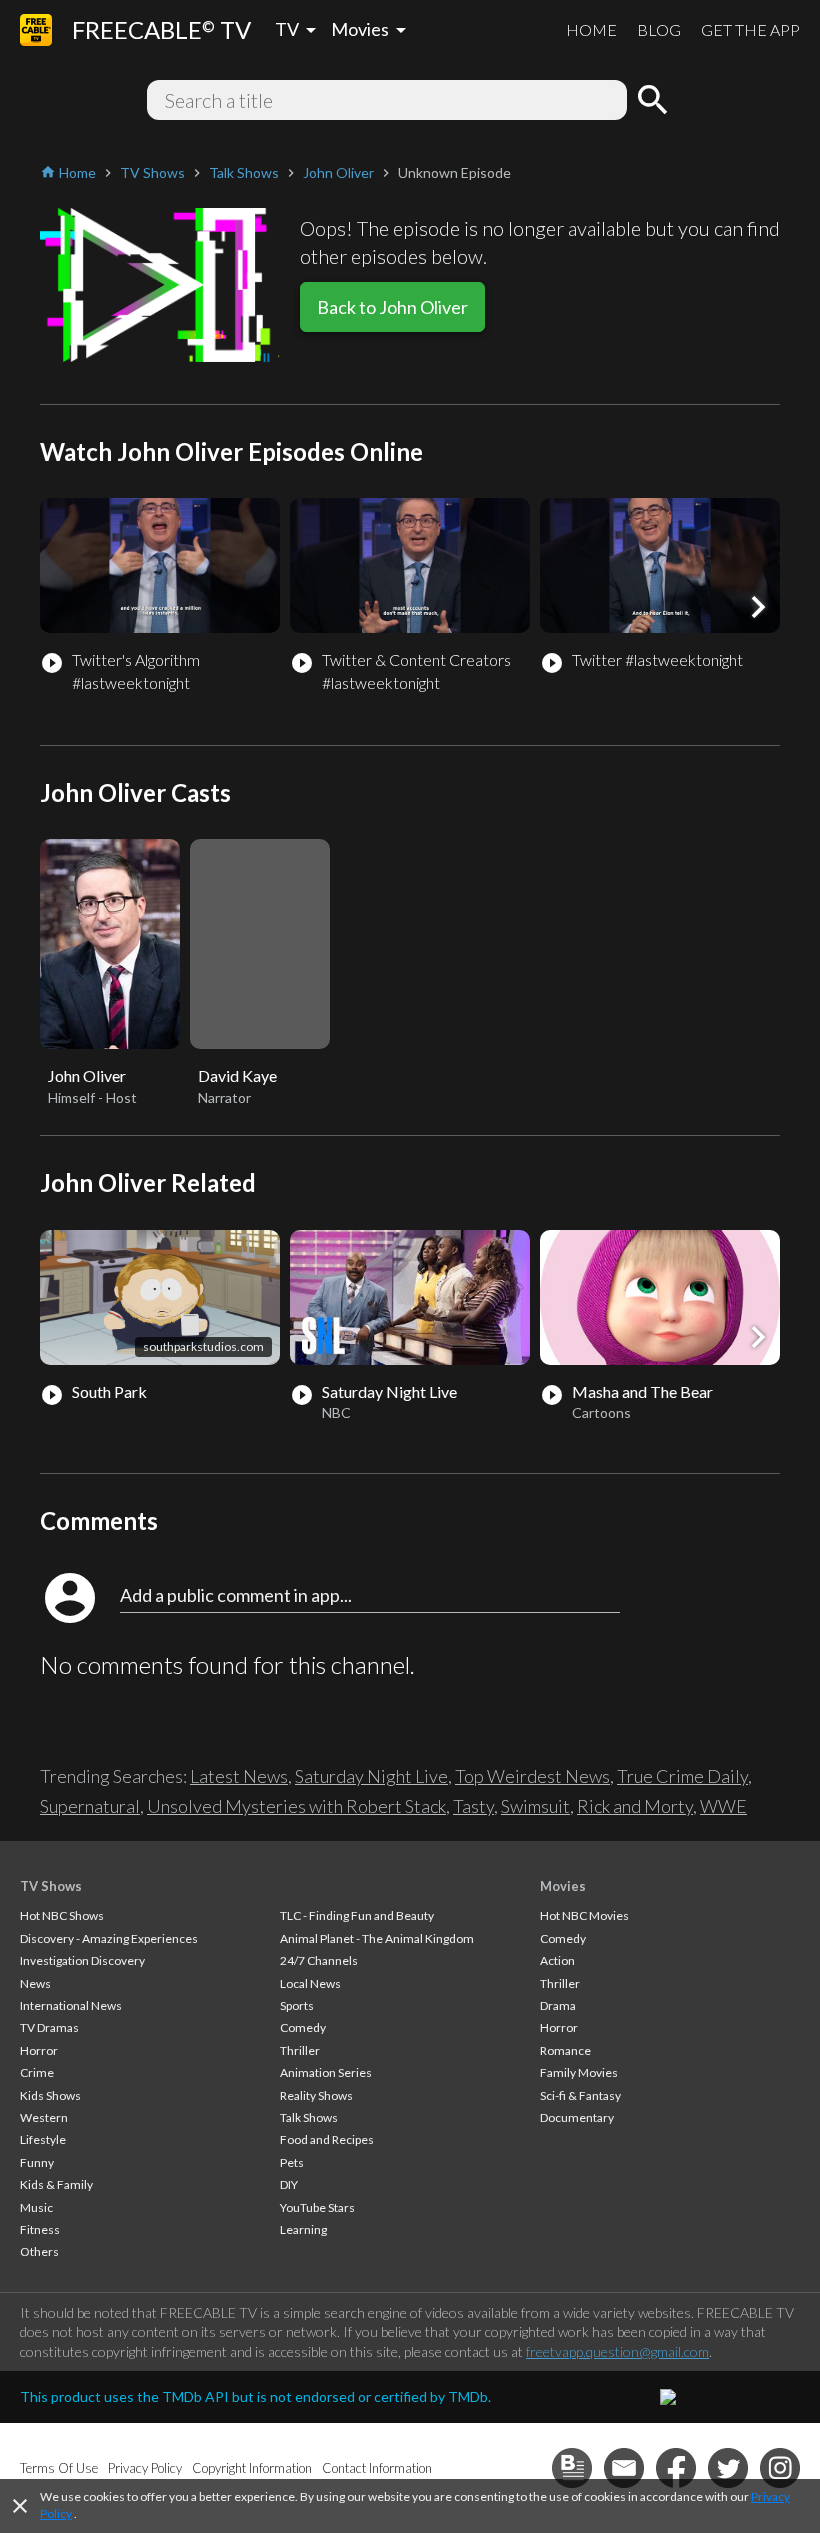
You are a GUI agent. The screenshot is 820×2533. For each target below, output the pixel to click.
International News (71, 2005)
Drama (558, 2005)
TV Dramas (49, 2027)
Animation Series (326, 2072)
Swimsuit (535, 1806)
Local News (310, 1983)
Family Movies (579, 2072)
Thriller (300, 2050)
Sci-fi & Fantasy (580, 2095)
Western (44, 2117)
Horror (39, 2050)
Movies (563, 1886)
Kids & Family (56, 2184)
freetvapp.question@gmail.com (617, 2351)
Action (557, 1960)
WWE (723, 1806)
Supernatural (90, 1806)
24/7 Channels (319, 1960)
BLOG (659, 29)
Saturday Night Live (371, 1776)
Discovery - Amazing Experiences (109, 1938)
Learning (303, 2229)
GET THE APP (750, 29)
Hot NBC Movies (584, 1915)
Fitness (40, 2229)
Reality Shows (316, 2095)
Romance (565, 2050)
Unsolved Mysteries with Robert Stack (296, 1806)
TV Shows (51, 1886)
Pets (292, 2162)
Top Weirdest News (532, 1776)
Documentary (577, 2117)
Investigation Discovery (82, 1960)
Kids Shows (50, 2095)
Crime (37, 2072)
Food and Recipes (327, 2139)
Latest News (239, 1776)
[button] (758, 607)
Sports (297, 2005)
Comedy (303, 2027)
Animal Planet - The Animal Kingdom (377, 1938)
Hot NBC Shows (62, 1915)
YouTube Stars (317, 2207)
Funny (37, 2162)
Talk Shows (309, 2117)
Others (39, 2251)
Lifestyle (43, 2139)
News (35, 1983)
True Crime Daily (682, 1776)
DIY (289, 2184)
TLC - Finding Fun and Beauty (357, 1915)
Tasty (473, 1806)
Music (36, 2207)
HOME (591, 29)
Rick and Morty (635, 1806)
